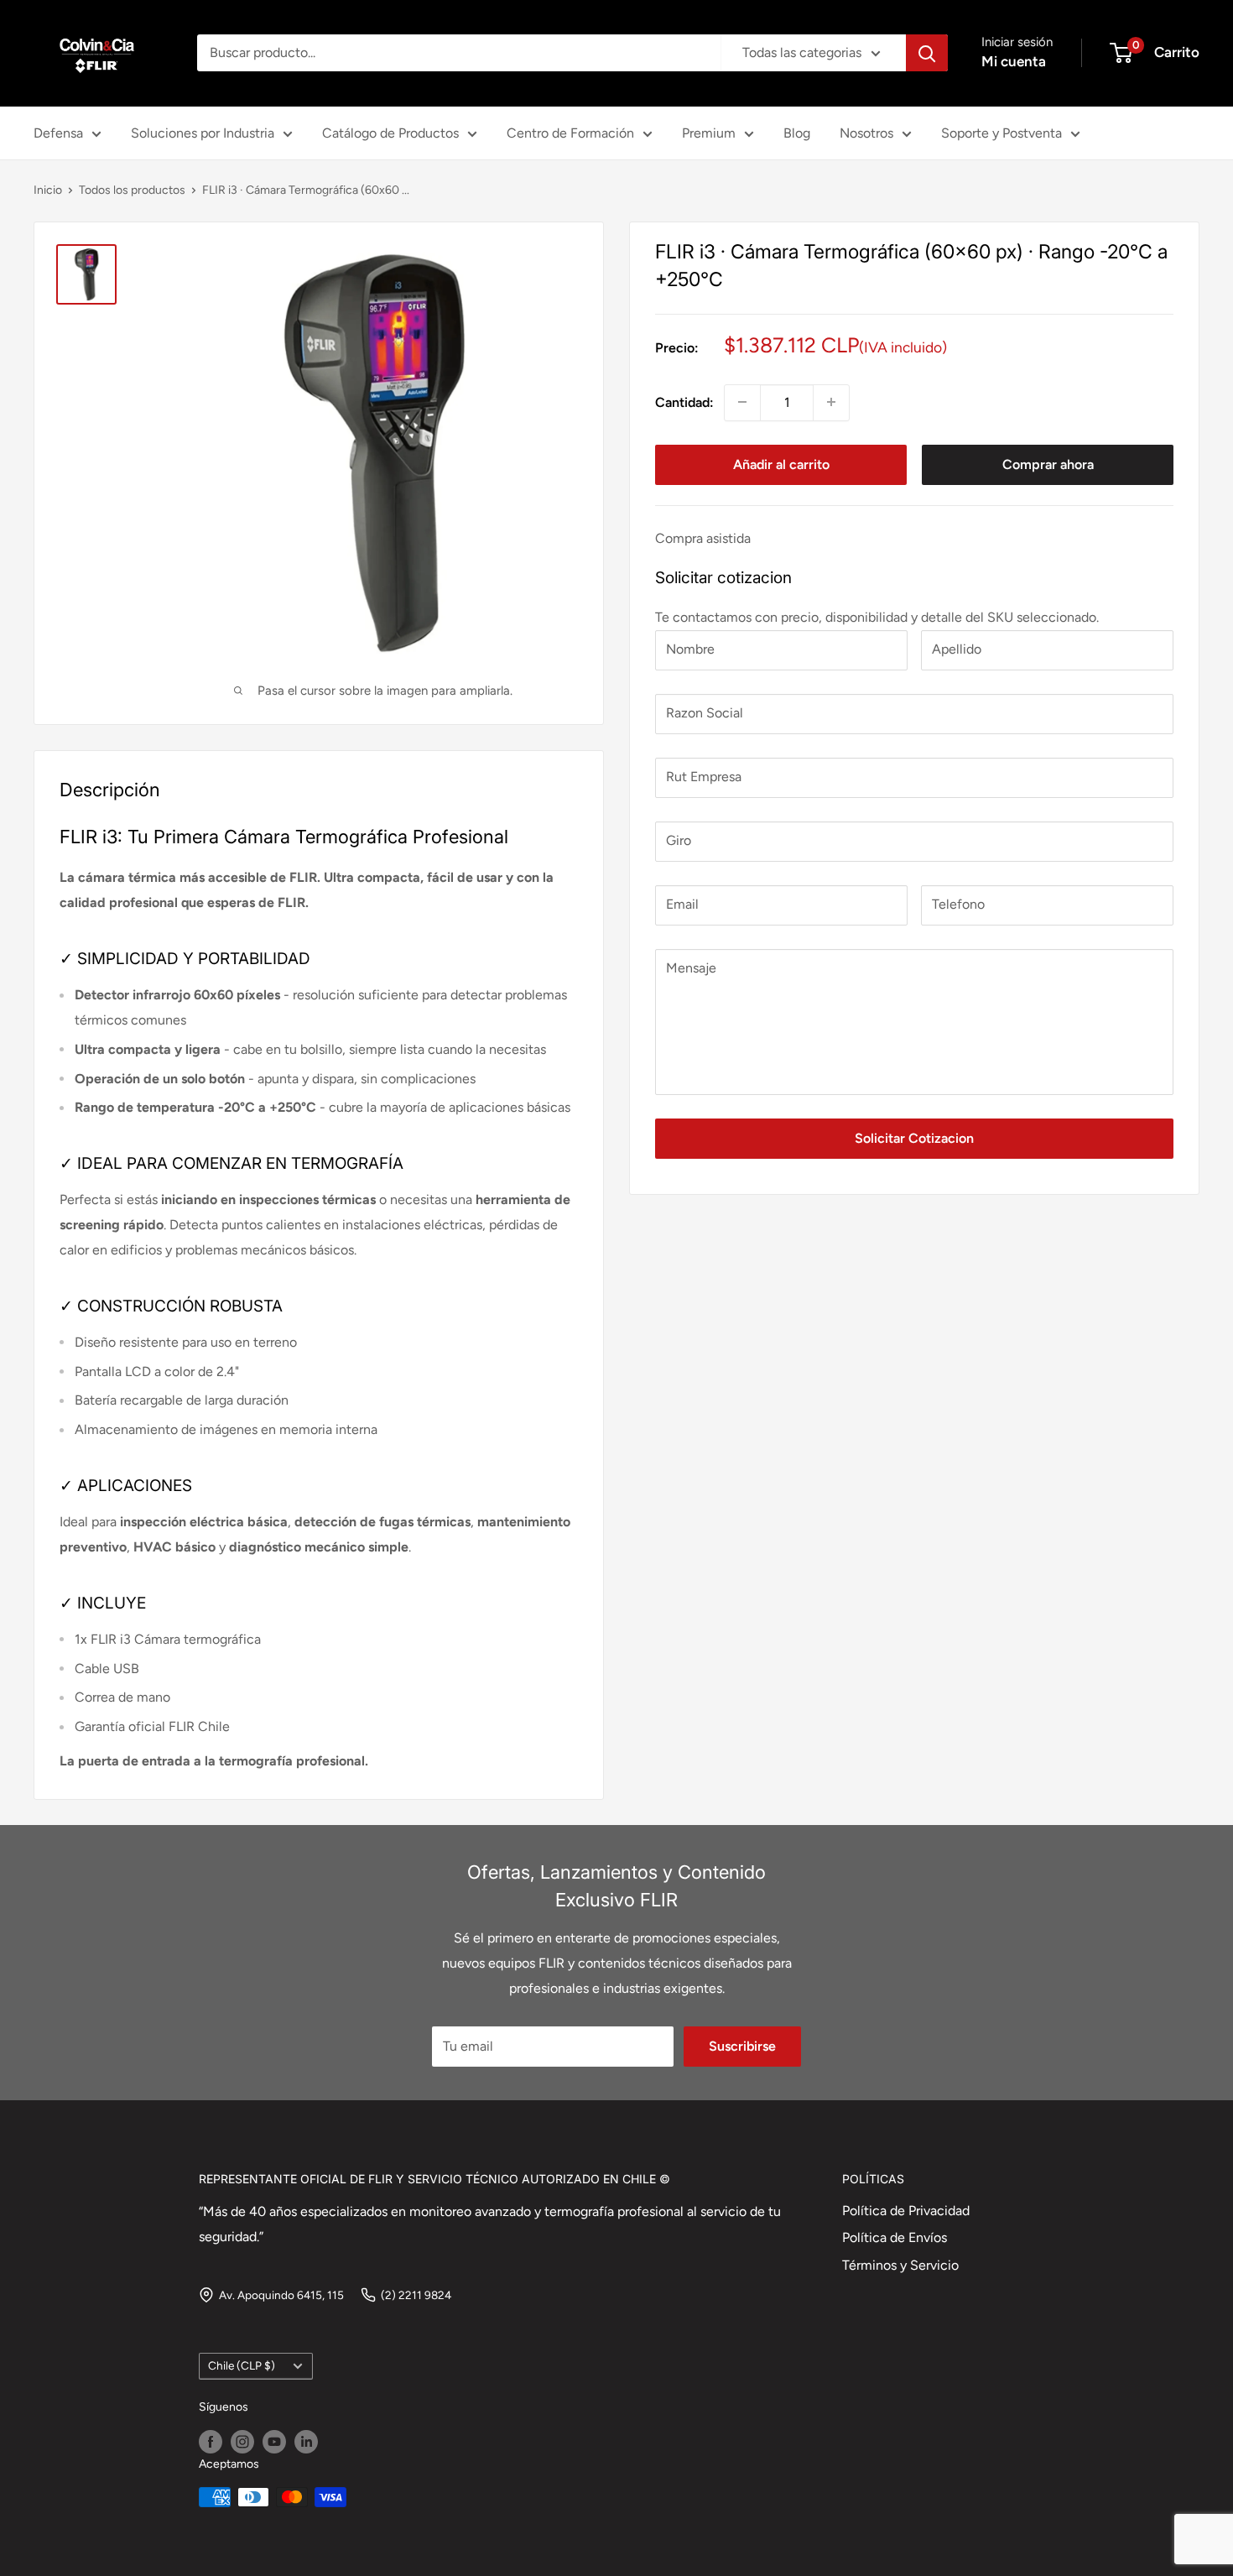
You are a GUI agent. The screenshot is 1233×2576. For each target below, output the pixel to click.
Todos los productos (132, 190)
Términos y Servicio (900, 2265)
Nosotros (866, 133)
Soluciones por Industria (203, 133)
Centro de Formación (570, 133)
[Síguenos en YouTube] (274, 2442)
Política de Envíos (895, 2237)
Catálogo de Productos (390, 133)
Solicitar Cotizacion (914, 1138)
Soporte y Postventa (1001, 133)
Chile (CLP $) (242, 2365)
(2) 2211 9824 (416, 2295)
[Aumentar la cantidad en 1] (831, 402)
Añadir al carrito (781, 464)
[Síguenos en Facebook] (211, 2442)
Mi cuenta (1014, 61)
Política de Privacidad (906, 2211)
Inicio (48, 190)
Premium (709, 133)
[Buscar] (927, 53)
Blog (797, 133)
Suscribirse (742, 2046)
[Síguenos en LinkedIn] (306, 2442)
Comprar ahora (1048, 464)
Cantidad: (684, 402)
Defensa (58, 133)
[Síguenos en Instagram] (242, 2442)
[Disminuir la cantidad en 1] (742, 402)
